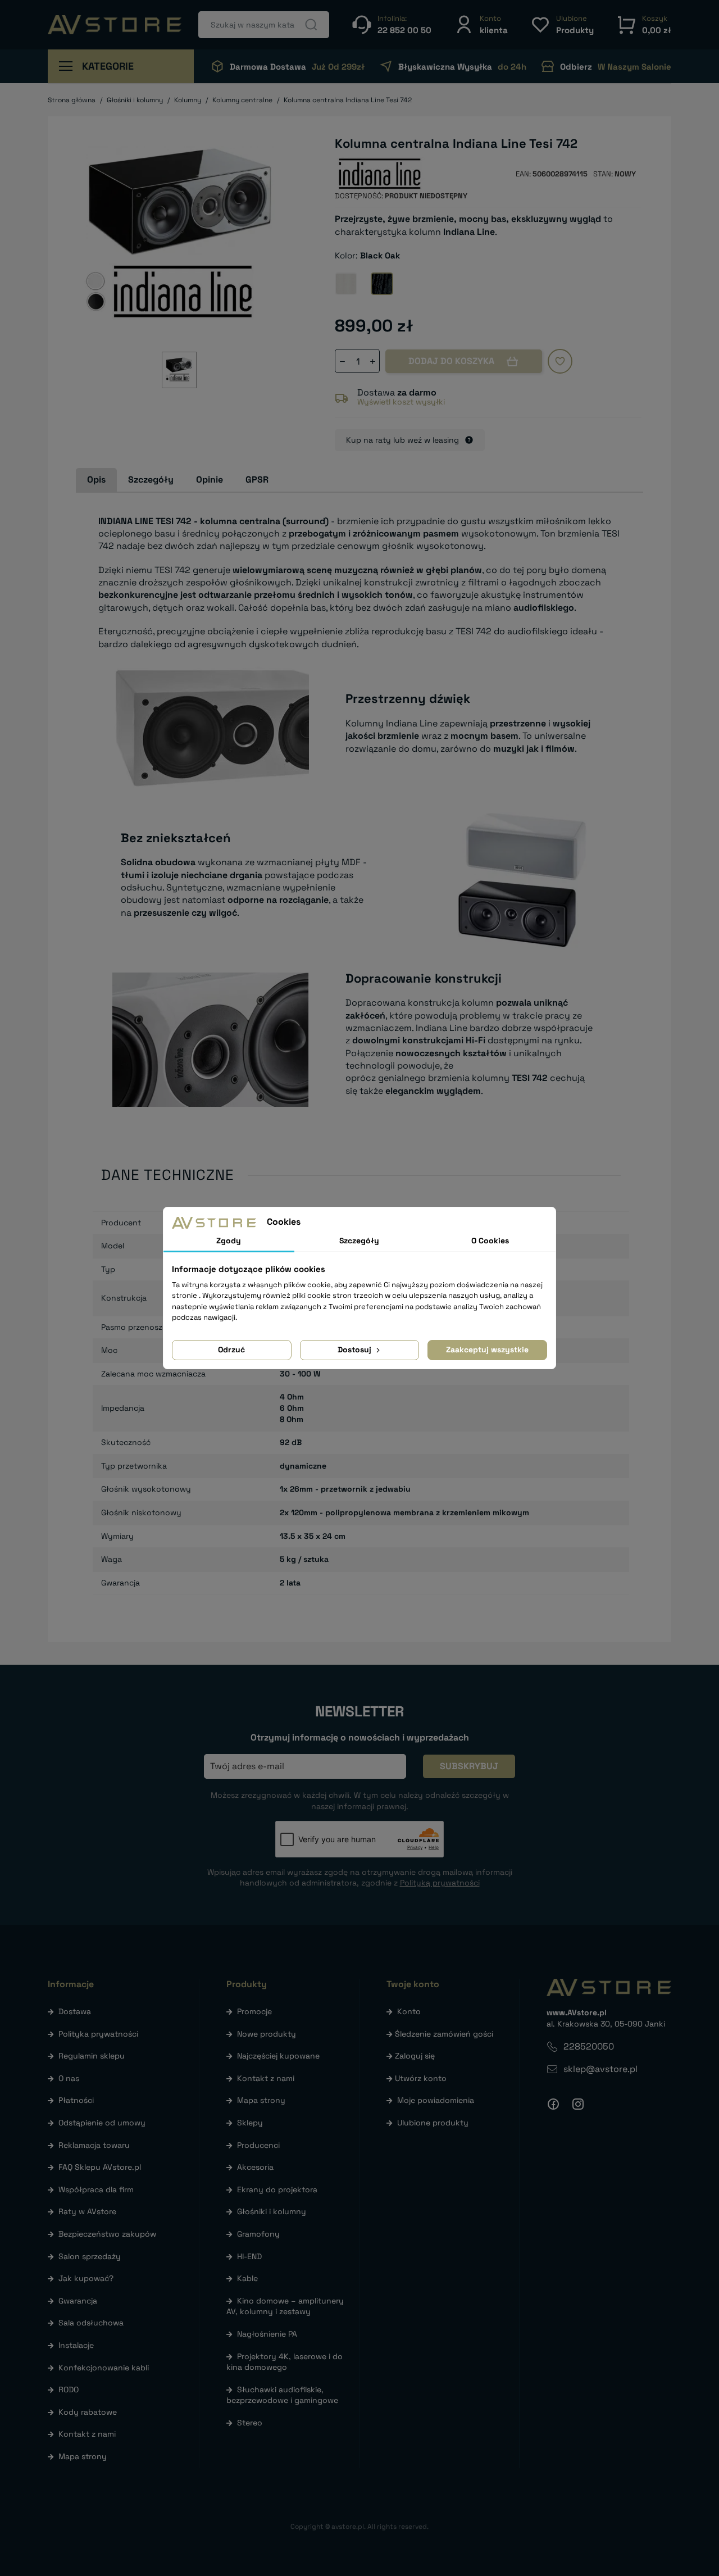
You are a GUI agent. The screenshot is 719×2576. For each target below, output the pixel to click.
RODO (69, 2389)
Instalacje (76, 2345)
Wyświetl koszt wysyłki (401, 402)
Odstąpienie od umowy (102, 2123)
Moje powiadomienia (436, 2100)
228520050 (589, 2046)
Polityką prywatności (440, 1883)
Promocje (254, 2011)
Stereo (250, 2423)
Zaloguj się (415, 2056)
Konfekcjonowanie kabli (104, 2368)
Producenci (258, 2145)
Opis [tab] (96, 480)
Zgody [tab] (229, 1241)
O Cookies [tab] (490, 1241)
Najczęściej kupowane (278, 2056)
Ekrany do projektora (277, 2189)
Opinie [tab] (210, 480)
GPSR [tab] (257, 480)
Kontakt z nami (87, 2434)
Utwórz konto (421, 2078)
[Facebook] (553, 2104)
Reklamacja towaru (94, 2145)
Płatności (76, 2100)
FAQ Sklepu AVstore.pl (100, 2167)
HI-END (249, 2256)
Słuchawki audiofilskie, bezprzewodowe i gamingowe (282, 2395)
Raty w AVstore (87, 2211)
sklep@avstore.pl (600, 2069)
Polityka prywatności (98, 2034)
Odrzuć (231, 1350)
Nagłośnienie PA (267, 2334)
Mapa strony (83, 2456)
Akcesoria (255, 2167)
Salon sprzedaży (90, 2256)
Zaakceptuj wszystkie (487, 1350)
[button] (481, 24)
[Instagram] (578, 2104)
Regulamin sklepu (92, 2056)
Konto (409, 2011)
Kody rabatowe (88, 2412)
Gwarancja (78, 2301)
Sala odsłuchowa (91, 2323)
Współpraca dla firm (96, 2189)
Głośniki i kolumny (272, 2211)
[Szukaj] (311, 25)
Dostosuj (356, 1350)
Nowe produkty (267, 2034)
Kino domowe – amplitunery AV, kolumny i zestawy (285, 2306)
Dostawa (75, 2011)
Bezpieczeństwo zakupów (107, 2234)
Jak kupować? (86, 2278)
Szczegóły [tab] (151, 480)
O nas (69, 2078)
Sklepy (250, 2123)
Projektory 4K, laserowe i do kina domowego (285, 2362)
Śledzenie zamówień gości (444, 2034)
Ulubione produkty (433, 2123)
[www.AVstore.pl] (115, 25)
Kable (247, 2278)
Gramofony (258, 2234)
